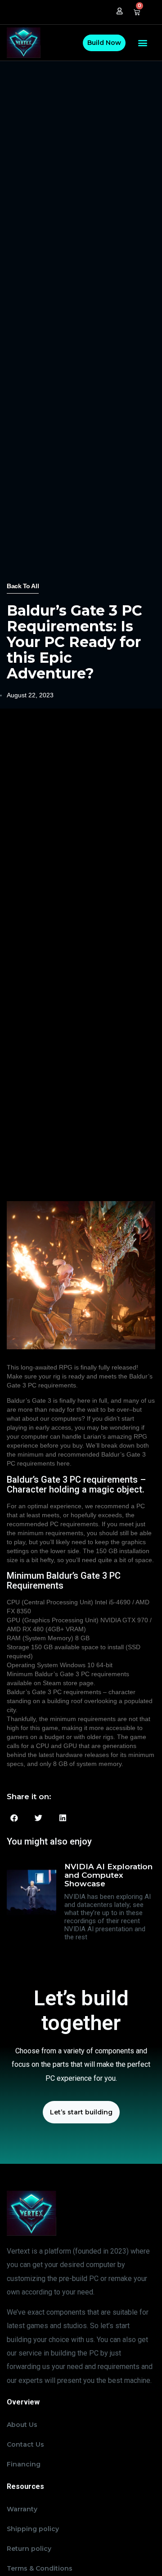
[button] (143, 43)
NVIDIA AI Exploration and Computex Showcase (108, 1875)
